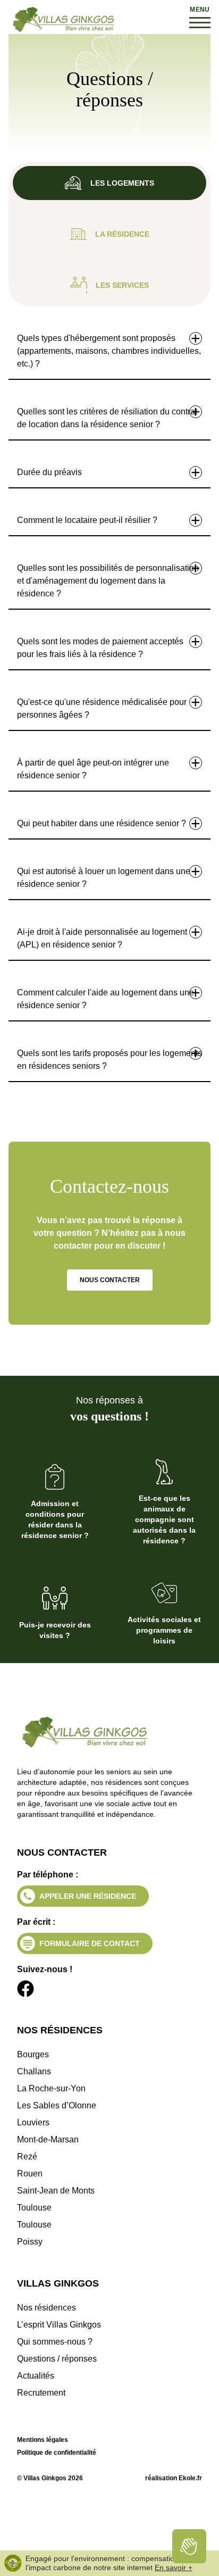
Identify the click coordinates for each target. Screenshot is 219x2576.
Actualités (36, 2376)
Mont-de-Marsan (48, 2139)
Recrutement (41, 2393)
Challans (34, 2071)
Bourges (33, 2054)
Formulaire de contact (90, 1943)
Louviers (33, 2122)
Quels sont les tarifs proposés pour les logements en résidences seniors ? (109, 1060)
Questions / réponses (57, 2359)
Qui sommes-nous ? (55, 2342)
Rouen (30, 2174)
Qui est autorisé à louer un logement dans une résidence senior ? (104, 878)
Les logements (122, 183)
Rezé (27, 2157)
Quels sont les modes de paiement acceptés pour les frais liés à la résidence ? (100, 648)
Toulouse (34, 2208)
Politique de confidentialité (57, 2453)
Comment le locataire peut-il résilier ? (87, 520)
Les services (122, 285)
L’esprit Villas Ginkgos (59, 2325)
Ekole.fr (190, 2478)
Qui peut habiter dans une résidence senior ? (102, 823)
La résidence (122, 234)
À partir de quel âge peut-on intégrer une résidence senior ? (93, 769)
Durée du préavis (49, 472)
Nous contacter (110, 1280)
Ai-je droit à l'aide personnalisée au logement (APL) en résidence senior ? (102, 938)
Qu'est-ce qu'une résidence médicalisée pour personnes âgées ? (102, 708)
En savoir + (174, 2567)
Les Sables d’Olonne (57, 2105)
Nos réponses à (109, 1409)
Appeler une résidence (88, 1896)
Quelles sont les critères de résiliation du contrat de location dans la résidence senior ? (107, 418)
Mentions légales (43, 2440)
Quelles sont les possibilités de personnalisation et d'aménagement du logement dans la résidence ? (108, 581)
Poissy (30, 2242)
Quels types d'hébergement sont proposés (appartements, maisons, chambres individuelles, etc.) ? (109, 351)
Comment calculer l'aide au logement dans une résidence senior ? (106, 999)
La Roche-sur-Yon (51, 2088)
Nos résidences (47, 2308)
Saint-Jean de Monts (56, 2191)
